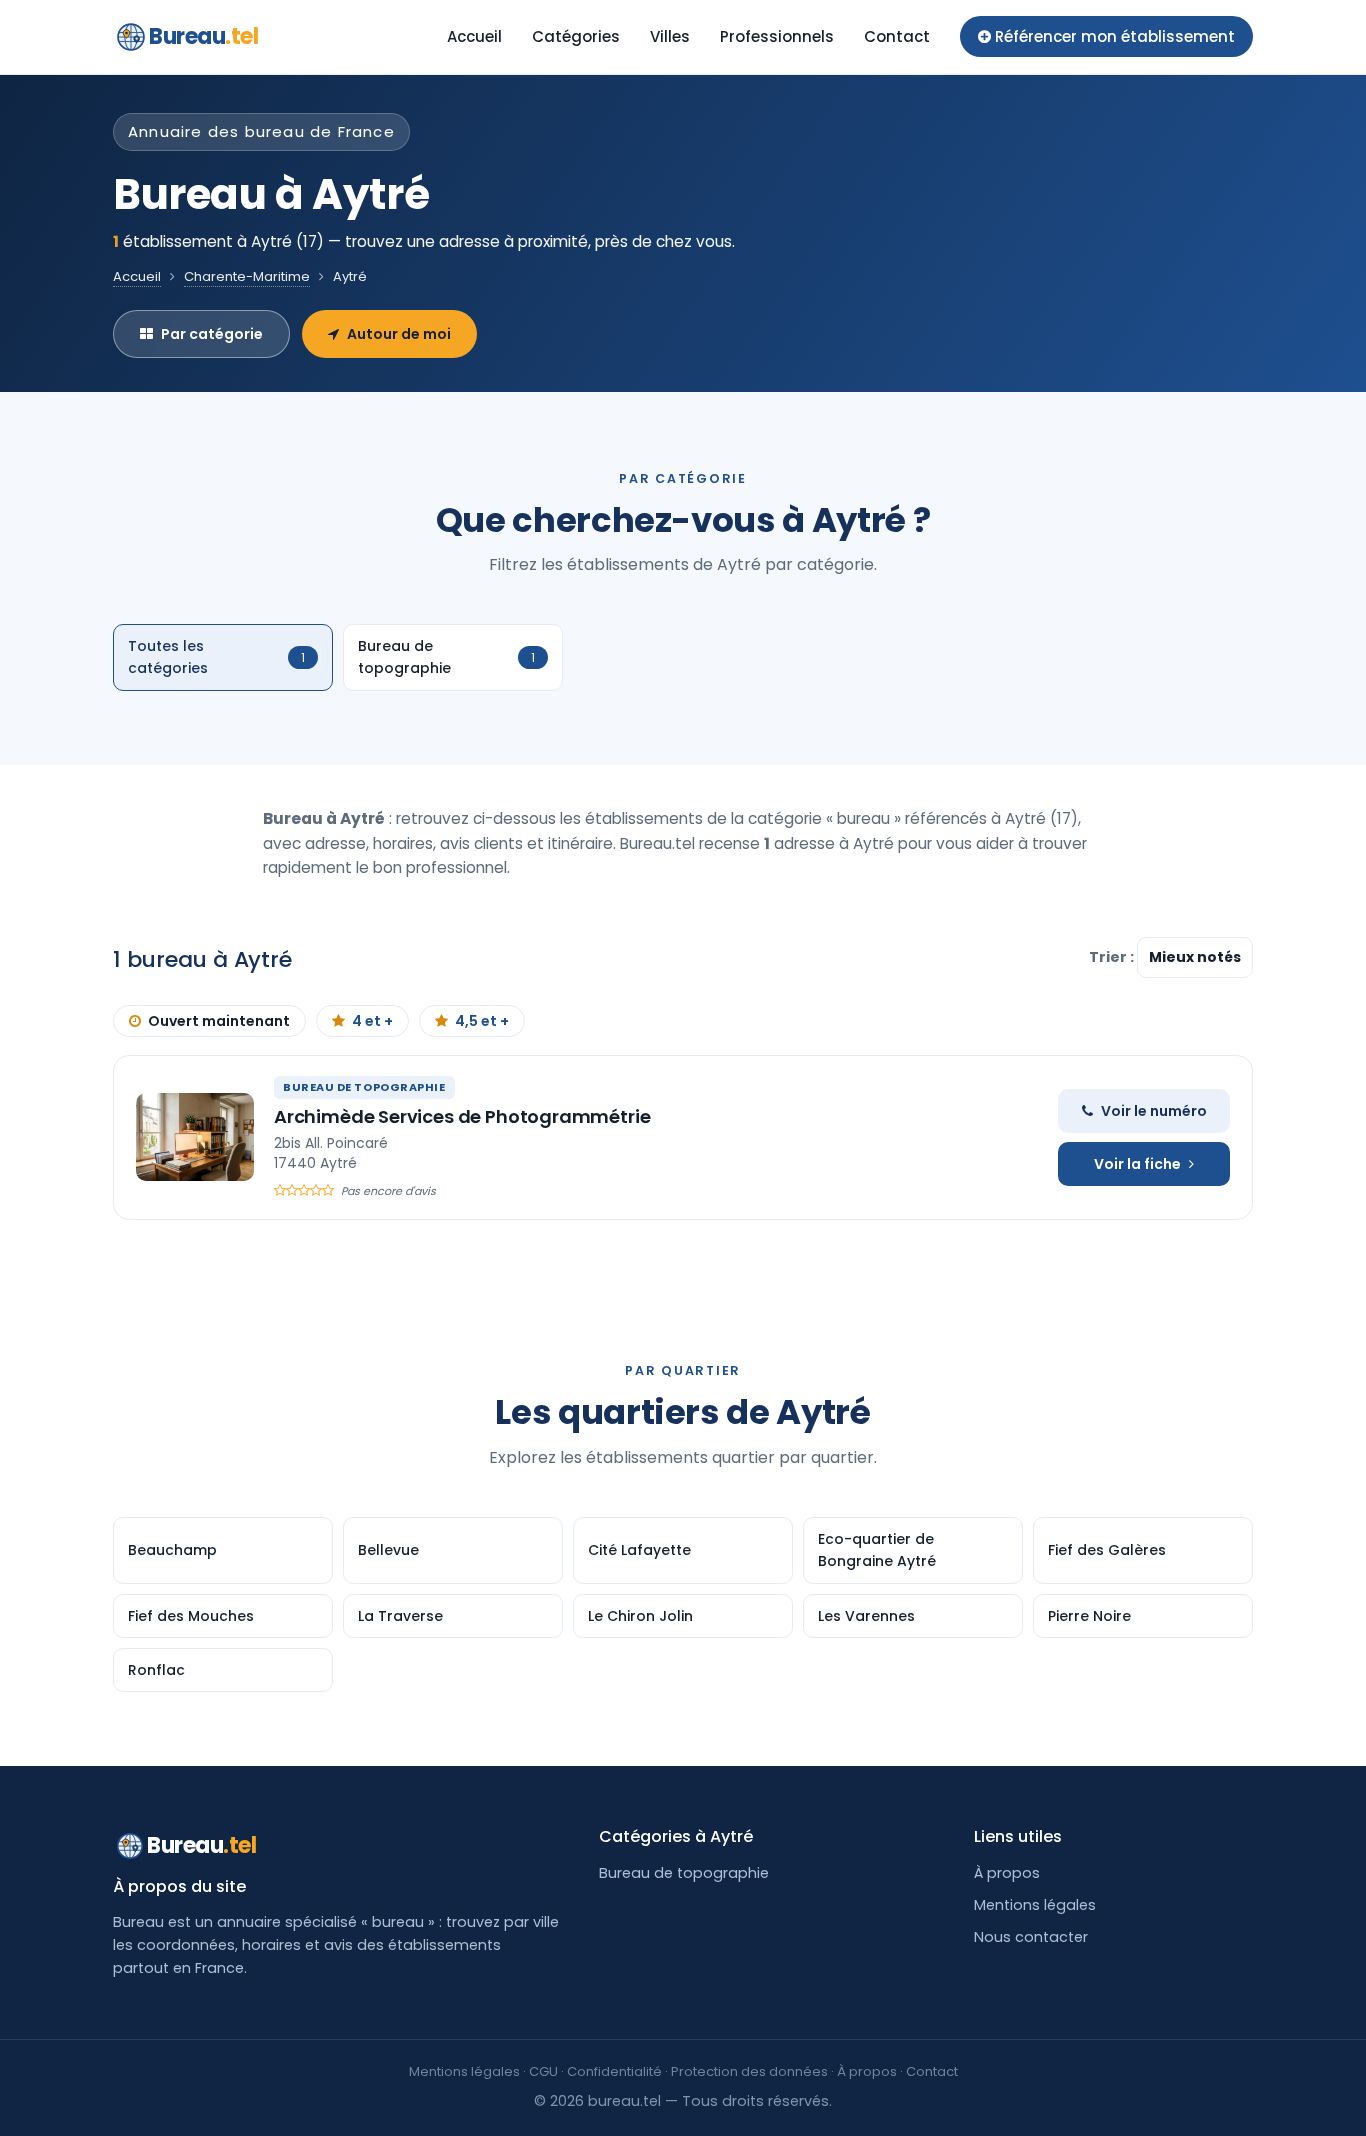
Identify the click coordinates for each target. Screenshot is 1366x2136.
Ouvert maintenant (219, 1021)
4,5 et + (482, 1021)
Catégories (576, 36)
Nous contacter (1031, 1937)
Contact (897, 36)
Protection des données (749, 2071)
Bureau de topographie (684, 1873)
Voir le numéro (1154, 1111)
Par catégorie (212, 334)
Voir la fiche (1137, 1164)
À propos (1007, 1873)
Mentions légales (1035, 1905)
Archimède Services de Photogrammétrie (462, 1116)
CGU (543, 2071)
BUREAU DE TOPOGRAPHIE (364, 1087)
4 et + (372, 1021)
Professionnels (777, 36)
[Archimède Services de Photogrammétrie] (195, 1137)
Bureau (204, 36)
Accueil (474, 36)
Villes (670, 36)
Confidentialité (614, 2071)
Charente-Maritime (247, 276)
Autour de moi (399, 334)
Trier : (1113, 957)
